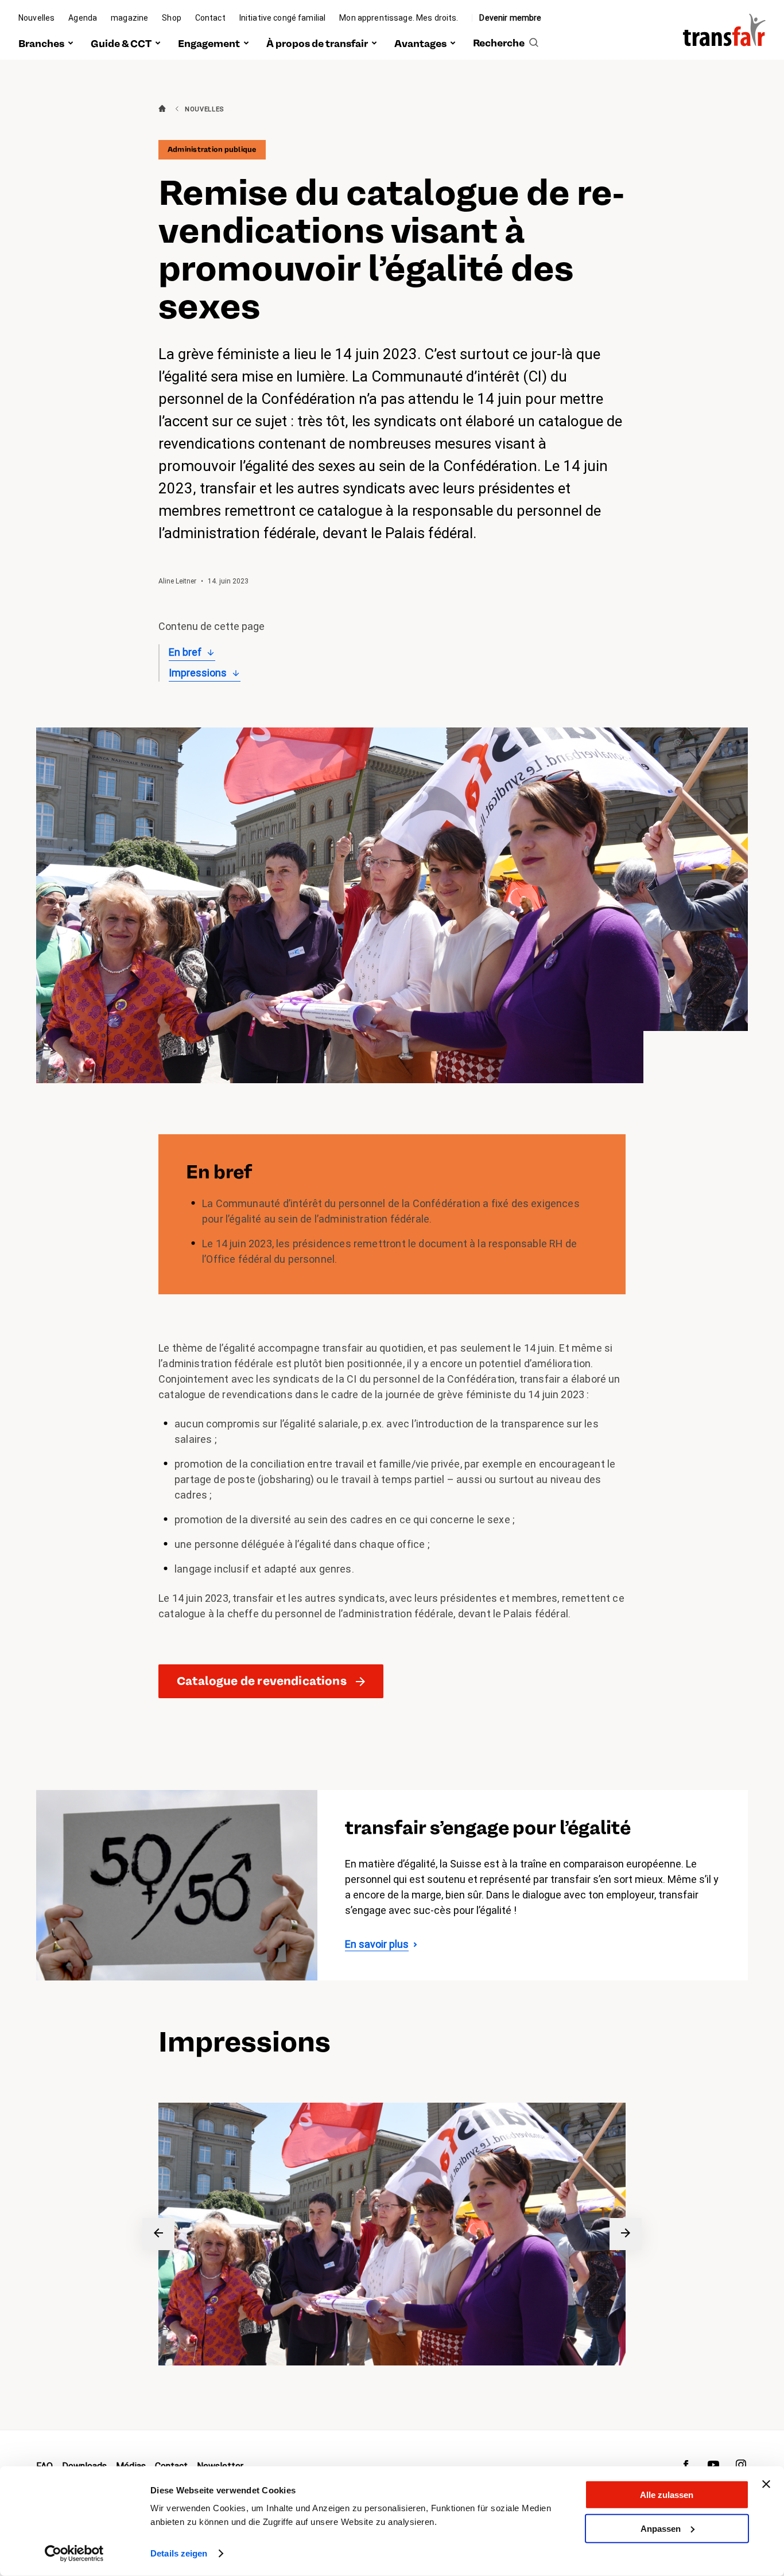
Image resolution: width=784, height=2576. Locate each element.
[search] (506, 44)
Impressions (198, 673)
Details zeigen (179, 2553)
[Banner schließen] (766, 2484)
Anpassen (661, 2528)
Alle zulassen (667, 2495)
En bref (185, 652)
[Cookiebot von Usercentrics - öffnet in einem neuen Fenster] (74, 2554)
